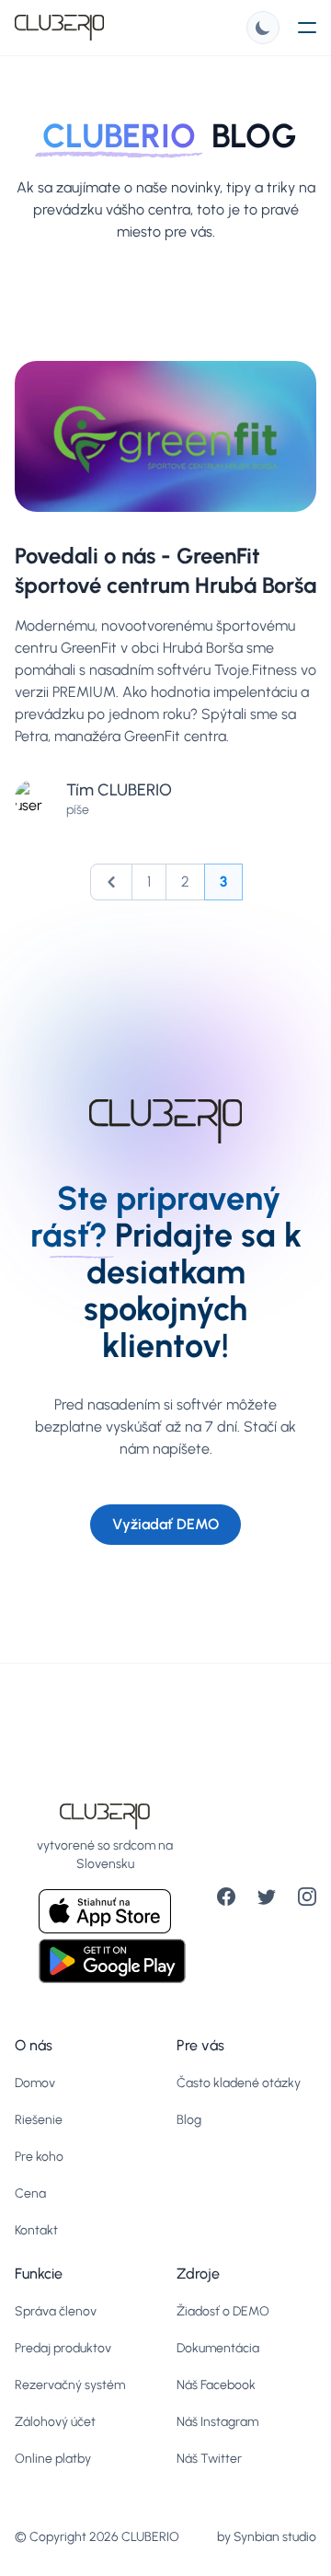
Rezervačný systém (70, 2385)
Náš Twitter (209, 2459)
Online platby (53, 2459)
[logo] (59, 28)
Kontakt (36, 2230)
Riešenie (39, 2120)
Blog (189, 2120)
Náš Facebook (216, 2385)
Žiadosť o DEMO (223, 2311)
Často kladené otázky (239, 2083)
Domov (35, 2083)
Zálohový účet (55, 2422)
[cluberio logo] (105, 1816)
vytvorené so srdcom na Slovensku (105, 1855)
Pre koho (39, 2157)
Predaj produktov (63, 2348)
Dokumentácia (218, 2348)
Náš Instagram (217, 2422)
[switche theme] (263, 28)
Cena (30, 2193)
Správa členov (56, 2311)
